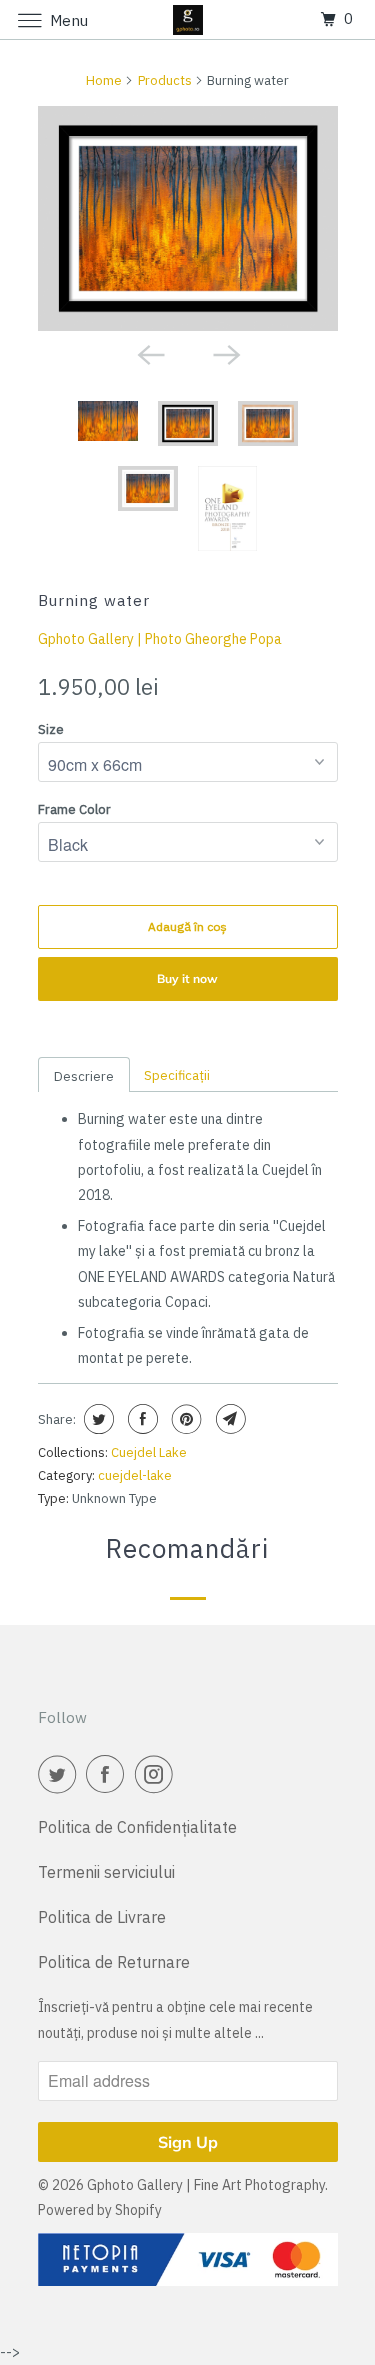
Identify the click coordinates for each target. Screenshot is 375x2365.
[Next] (226, 353)
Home (104, 80)
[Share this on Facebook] (140, 1419)
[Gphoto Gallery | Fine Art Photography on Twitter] (61, 1774)
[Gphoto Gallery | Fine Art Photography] (188, 19)
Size (51, 729)
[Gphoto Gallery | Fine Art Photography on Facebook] (109, 1774)
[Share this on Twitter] (96, 1419)
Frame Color (74, 809)
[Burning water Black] (188, 218)
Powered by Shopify (100, 2210)
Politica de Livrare (102, 1917)
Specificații (177, 1075)
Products (165, 80)
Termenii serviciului (106, 1872)
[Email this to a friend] (228, 1419)
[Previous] (150, 353)
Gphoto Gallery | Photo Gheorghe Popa (160, 639)
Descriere (84, 1076)
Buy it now (187, 978)
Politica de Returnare (114, 1962)
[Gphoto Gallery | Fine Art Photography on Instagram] (158, 1774)
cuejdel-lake (135, 1475)
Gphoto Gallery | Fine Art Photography (206, 2185)
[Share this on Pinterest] (184, 1419)
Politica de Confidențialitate (137, 1827)
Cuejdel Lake (149, 1452)
